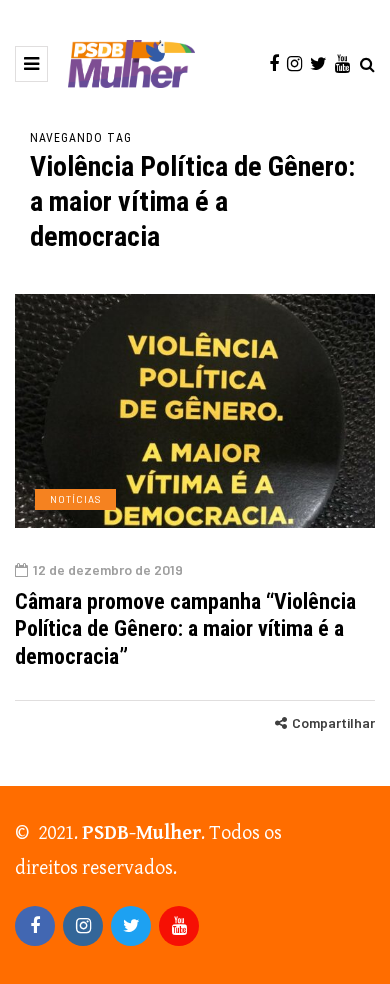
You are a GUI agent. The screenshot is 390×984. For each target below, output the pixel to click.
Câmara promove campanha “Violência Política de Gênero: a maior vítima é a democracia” (185, 629)
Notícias (75, 499)
